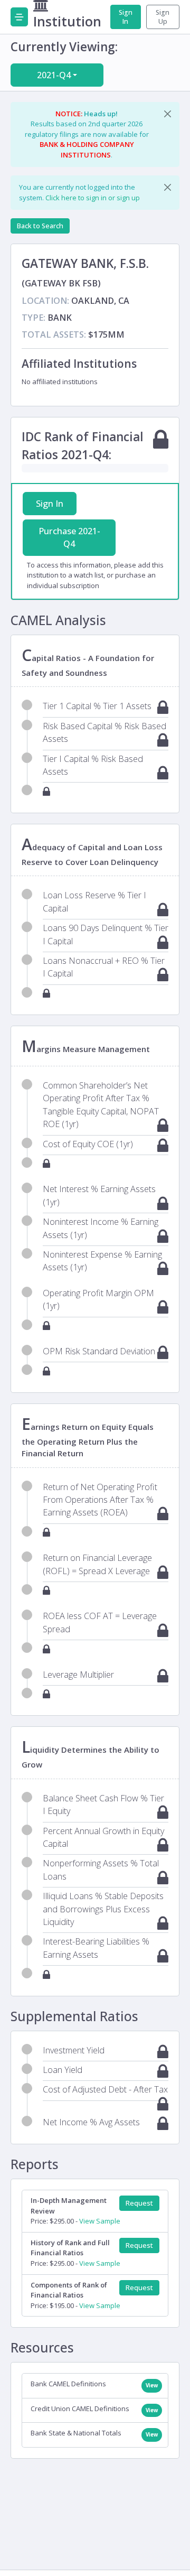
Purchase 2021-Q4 (69, 537)
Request (139, 2203)
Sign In (126, 17)
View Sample (100, 2221)
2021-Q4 (54, 75)
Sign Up (163, 17)
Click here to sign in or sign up (93, 198)
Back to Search (40, 226)
